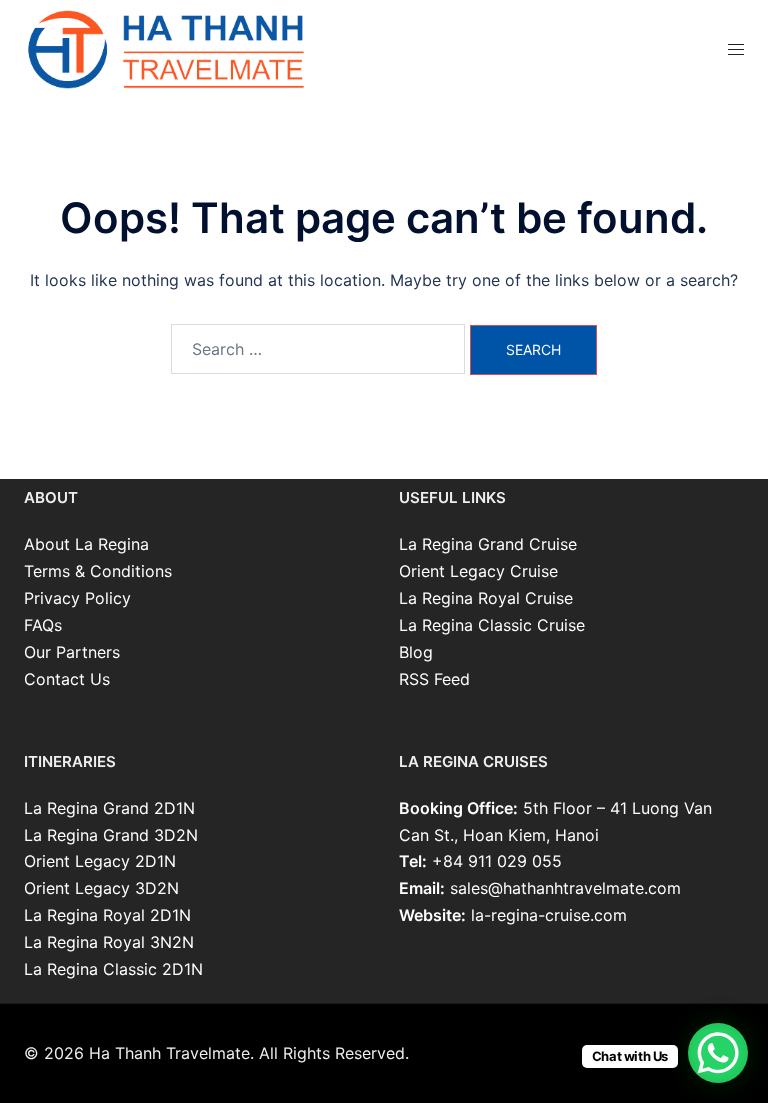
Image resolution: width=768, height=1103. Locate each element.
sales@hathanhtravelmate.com (565, 888)
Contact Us (67, 679)
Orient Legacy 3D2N (101, 888)
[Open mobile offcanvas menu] (736, 49)
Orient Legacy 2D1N (100, 861)
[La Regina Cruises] (168, 48)
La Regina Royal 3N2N (109, 942)
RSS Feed (434, 679)
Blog (416, 652)
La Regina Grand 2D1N (109, 808)
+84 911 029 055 (497, 861)
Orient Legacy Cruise (478, 571)
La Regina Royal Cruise (486, 598)
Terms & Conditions (98, 571)
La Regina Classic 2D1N (113, 969)
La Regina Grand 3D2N (111, 835)
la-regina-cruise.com (549, 915)
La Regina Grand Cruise (488, 544)
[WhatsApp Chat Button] (718, 1053)
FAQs (43, 625)
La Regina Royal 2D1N (107, 915)
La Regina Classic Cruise (492, 625)
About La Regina (86, 544)
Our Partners (72, 652)
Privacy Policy (77, 598)
